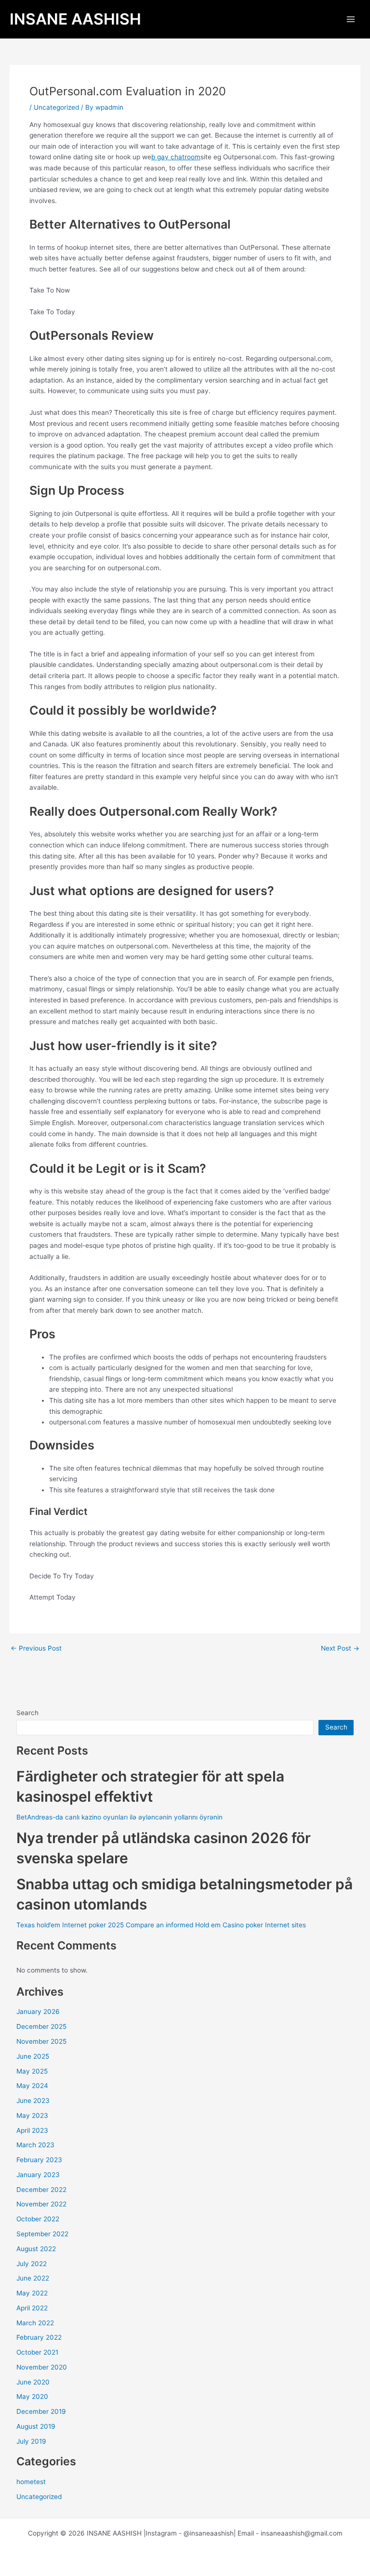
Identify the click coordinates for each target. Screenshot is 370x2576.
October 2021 (37, 2352)
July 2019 (31, 2441)
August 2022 (36, 2249)
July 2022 (32, 2264)
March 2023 (35, 2145)
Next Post (340, 1649)
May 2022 (32, 2293)
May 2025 (32, 2071)
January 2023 (38, 2175)
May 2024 (32, 2086)
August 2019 (36, 2426)
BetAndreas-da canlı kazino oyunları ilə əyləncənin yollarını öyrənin (119, 1817)
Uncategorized (56, 107)
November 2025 (41, 2041)
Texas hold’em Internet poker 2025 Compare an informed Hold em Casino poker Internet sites (161, 1925)
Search (27, 1713)
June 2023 (33, 2101)
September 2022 (42, 2234)
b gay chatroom (176, 157)
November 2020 (42, 2367)
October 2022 (38, 2219)
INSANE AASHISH (75, 19)
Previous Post (36, 1649)
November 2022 (41, 2204)
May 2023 (32, 2115)
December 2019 (41, 2411)
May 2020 (32, 2397)
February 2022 (39, 2337)
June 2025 (33, 2056)
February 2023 (39, 2160)
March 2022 (35, 2323)
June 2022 (33, 2278)
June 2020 (33, 2382)
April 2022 (32, 2308)
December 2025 (41, 2026)
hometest (31, 2482)
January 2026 (38, 2012)
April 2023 (32, 2130)
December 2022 (41, 2190)
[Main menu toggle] (351, 19)
